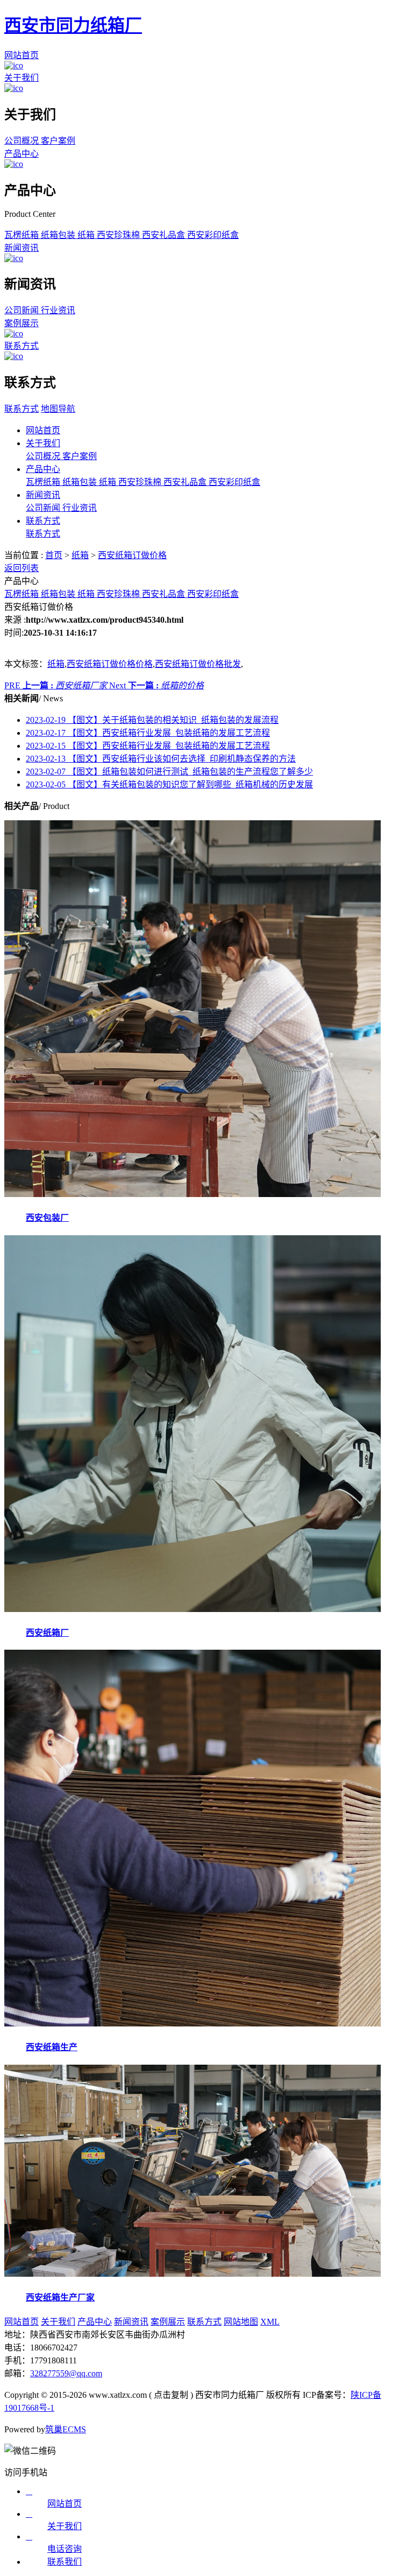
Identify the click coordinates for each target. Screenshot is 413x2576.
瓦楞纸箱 (23, 235)
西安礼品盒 (165, 235)
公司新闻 (23, 310)
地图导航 (58, 409)
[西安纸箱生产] (193, 2024)
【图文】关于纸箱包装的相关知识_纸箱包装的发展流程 (152, 720)
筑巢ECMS (66, 2429)
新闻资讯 (22, 248)
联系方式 (22, 346)
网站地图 (241, 2322)
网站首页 (22, 55)
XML (270, 2322)
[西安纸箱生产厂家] (193, 2274)
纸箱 (87, 235)
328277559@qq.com (66, 2373)
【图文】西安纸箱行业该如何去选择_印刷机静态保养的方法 (161, 759)
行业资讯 (58, 310)
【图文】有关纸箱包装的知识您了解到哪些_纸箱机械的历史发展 (169, 784)
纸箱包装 (59, 235)
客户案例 (58, 141)
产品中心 (22, 154)
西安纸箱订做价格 (132, 555)
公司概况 (23, 141)
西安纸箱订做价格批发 (198, 664)
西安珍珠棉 (119, 235)
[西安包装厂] (193, 1194)
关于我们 (22, 78)
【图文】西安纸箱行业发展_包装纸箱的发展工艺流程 (148, 733)
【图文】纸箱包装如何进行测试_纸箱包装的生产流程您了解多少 (169, 772)
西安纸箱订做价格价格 (110, 664)
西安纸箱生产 (52, 2047)
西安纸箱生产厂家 (60, 2297)
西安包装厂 (47, 1218)
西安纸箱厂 (47, 1633)
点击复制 (171, 2395)
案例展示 (22, 323)
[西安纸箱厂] (193, 1609)
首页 (54, 555)
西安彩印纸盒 (213, 235)
